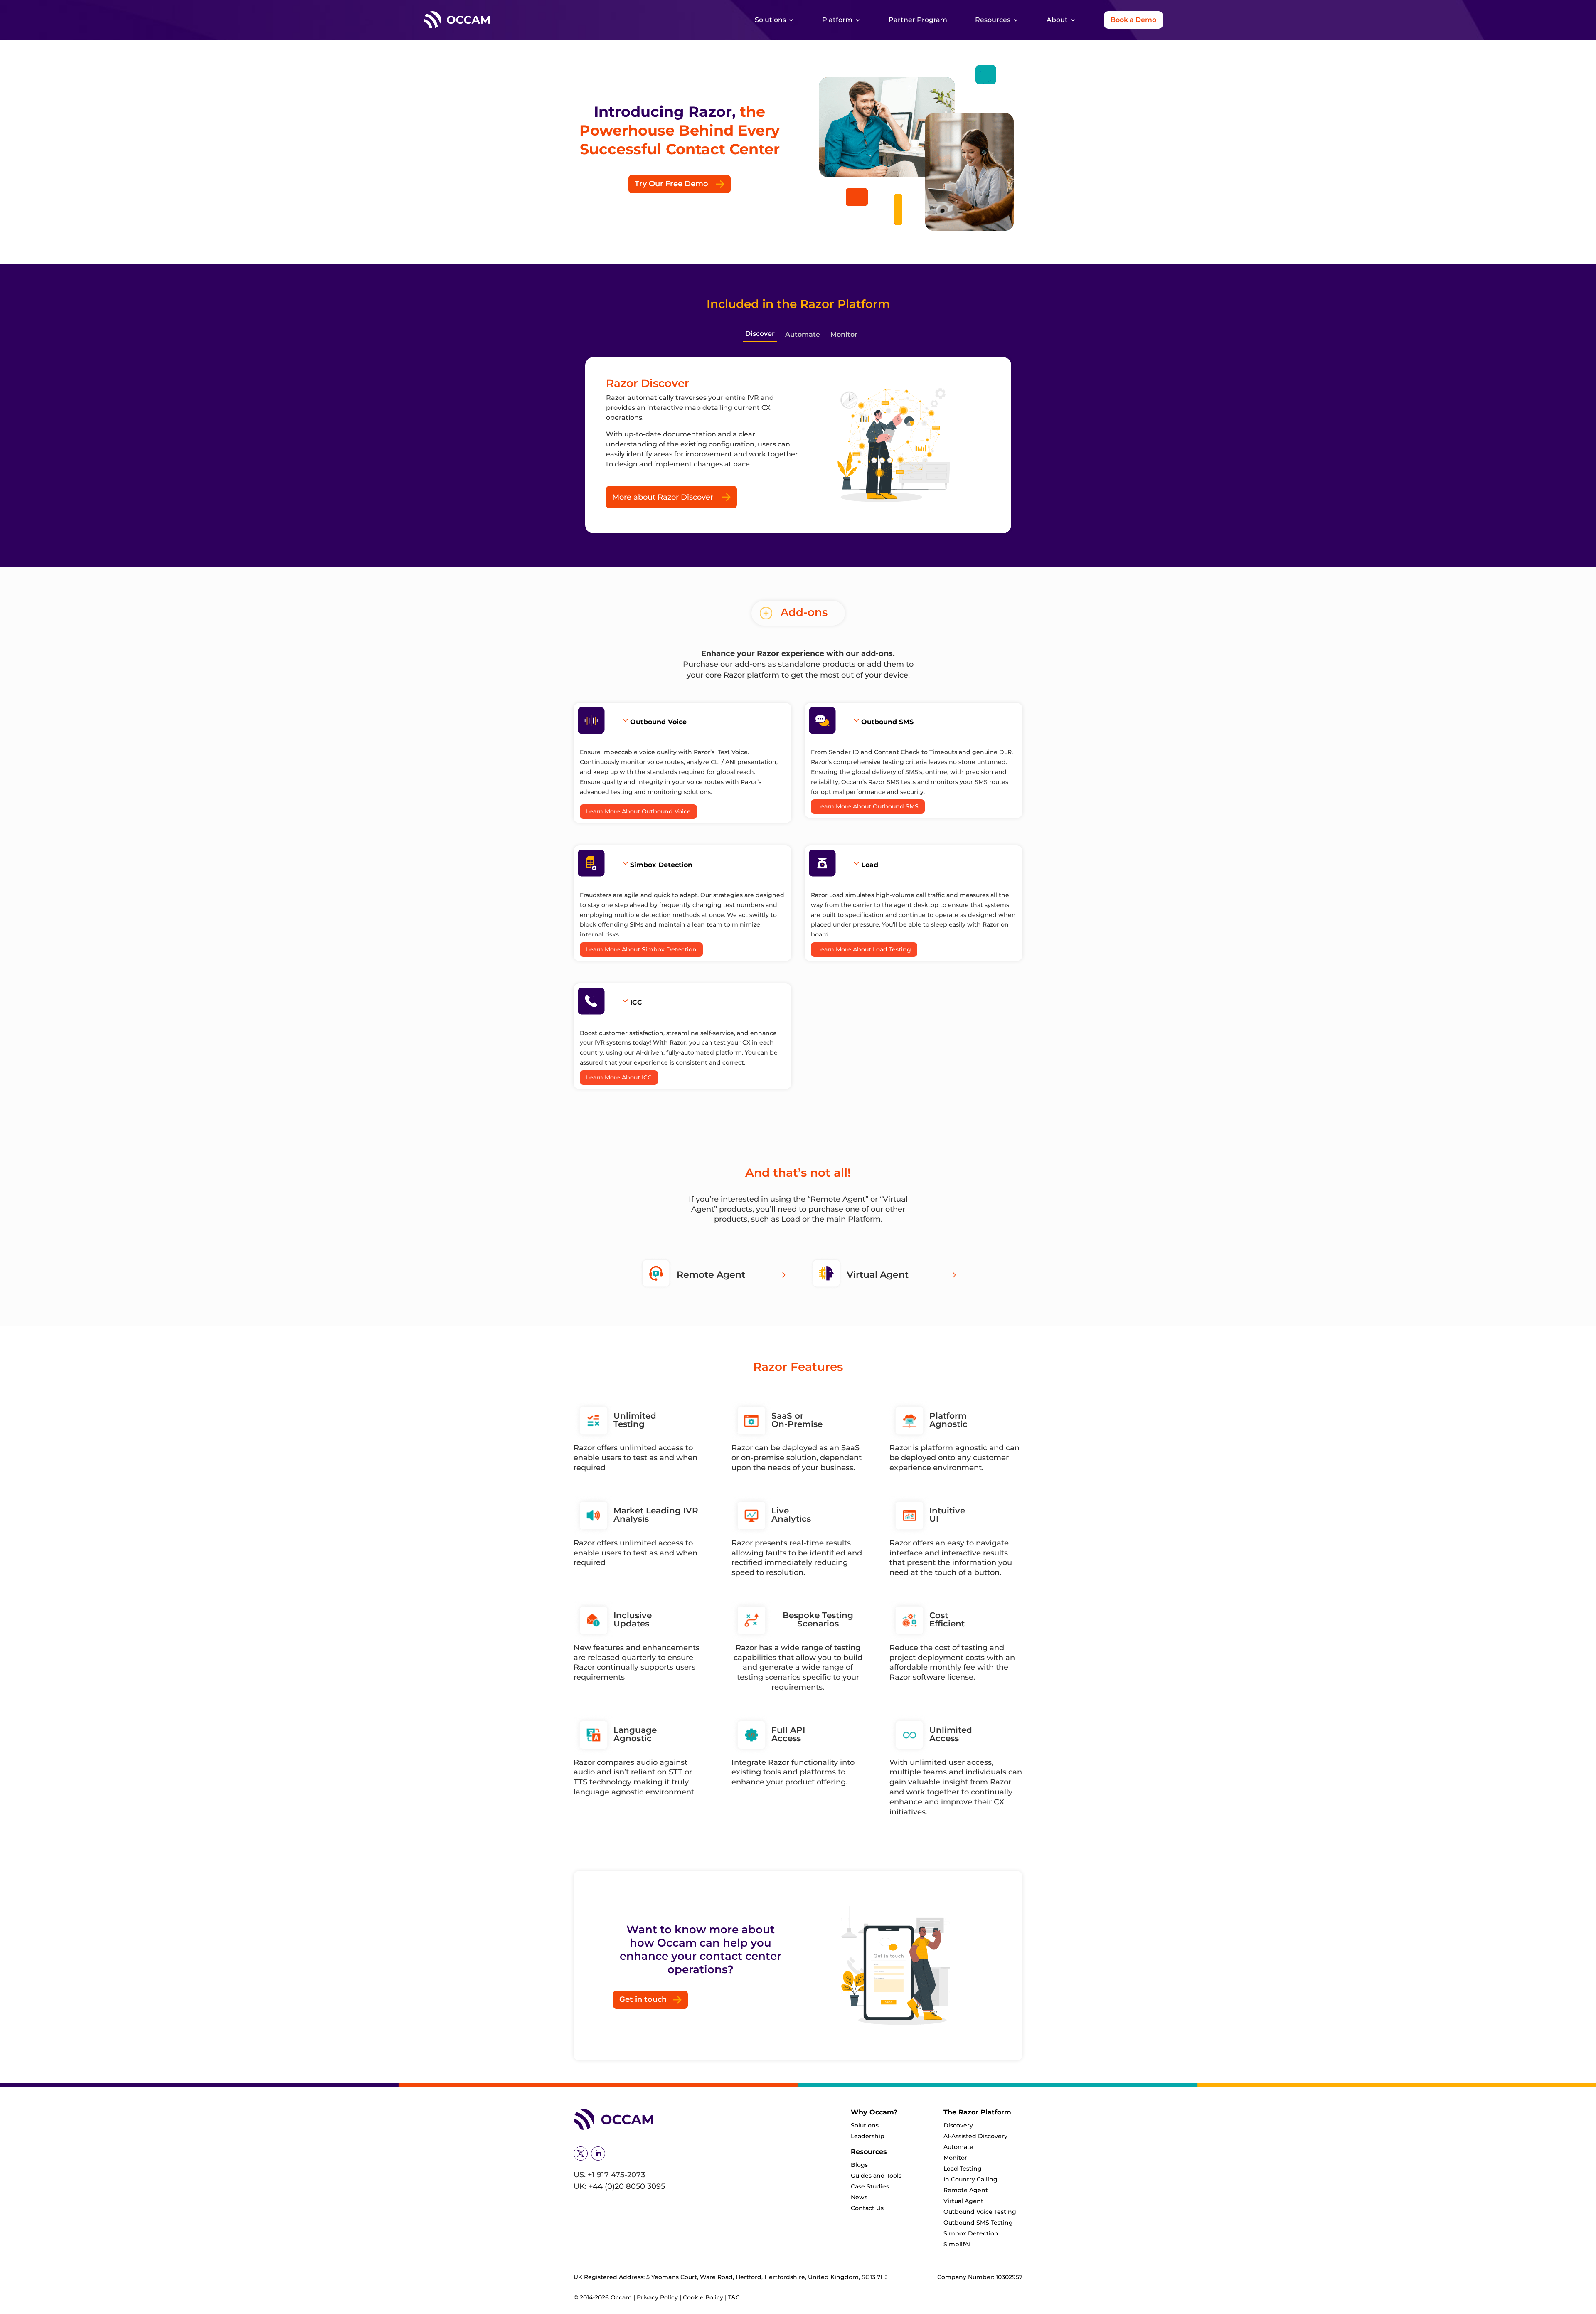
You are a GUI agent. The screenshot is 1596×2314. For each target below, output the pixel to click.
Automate (803, 334)
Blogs (859, 2165)
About (1057, 20)
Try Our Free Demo (671, 184)
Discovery (958, 2125)
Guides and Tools (876, 2176)
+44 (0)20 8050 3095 (627, 2186)
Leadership (868, 2136)
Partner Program (918, 20)
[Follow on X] (581, 2154)
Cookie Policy (703, 2297)
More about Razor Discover (663, 497)
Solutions (770, 20)
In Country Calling (970, 2179)
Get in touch (643, 1999)
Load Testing (963, 2169)
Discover (760, 334)
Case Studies (870, 2186)
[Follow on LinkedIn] (598, 2154)
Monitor (844, 334)
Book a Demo (1133, 20)
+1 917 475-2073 (616, 2175)
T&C (734, 2297)
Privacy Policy (658, 2297)
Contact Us (867, 2208)
